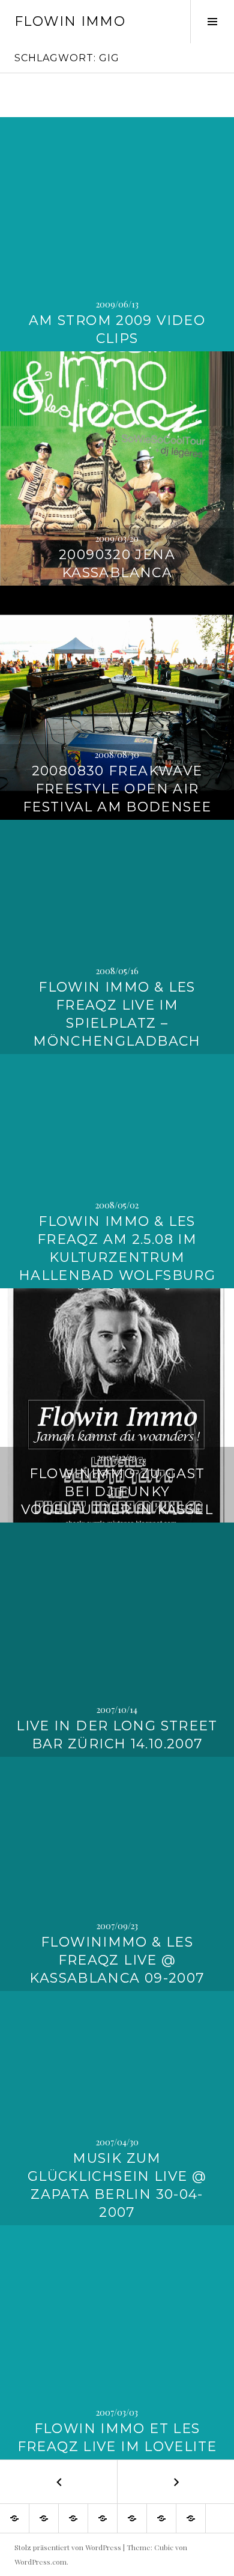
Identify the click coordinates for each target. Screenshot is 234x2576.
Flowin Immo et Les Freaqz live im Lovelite (117, 2438)
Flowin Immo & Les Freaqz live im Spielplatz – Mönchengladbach (117, 1014)
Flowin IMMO (70, 21)
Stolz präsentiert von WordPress (68, 2547)
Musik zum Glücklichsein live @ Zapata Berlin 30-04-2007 (117, 2185)
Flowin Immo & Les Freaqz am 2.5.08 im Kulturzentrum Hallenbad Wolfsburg (117, 1248)
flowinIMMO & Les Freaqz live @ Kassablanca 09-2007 (117, 1960)
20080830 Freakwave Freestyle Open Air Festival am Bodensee (117, 789)
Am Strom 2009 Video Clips (117, 329)
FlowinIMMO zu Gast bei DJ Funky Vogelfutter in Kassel (117, 1492)
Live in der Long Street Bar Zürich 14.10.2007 (117, 1735)
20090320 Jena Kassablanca (117, 564)
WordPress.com (40, 2562)
